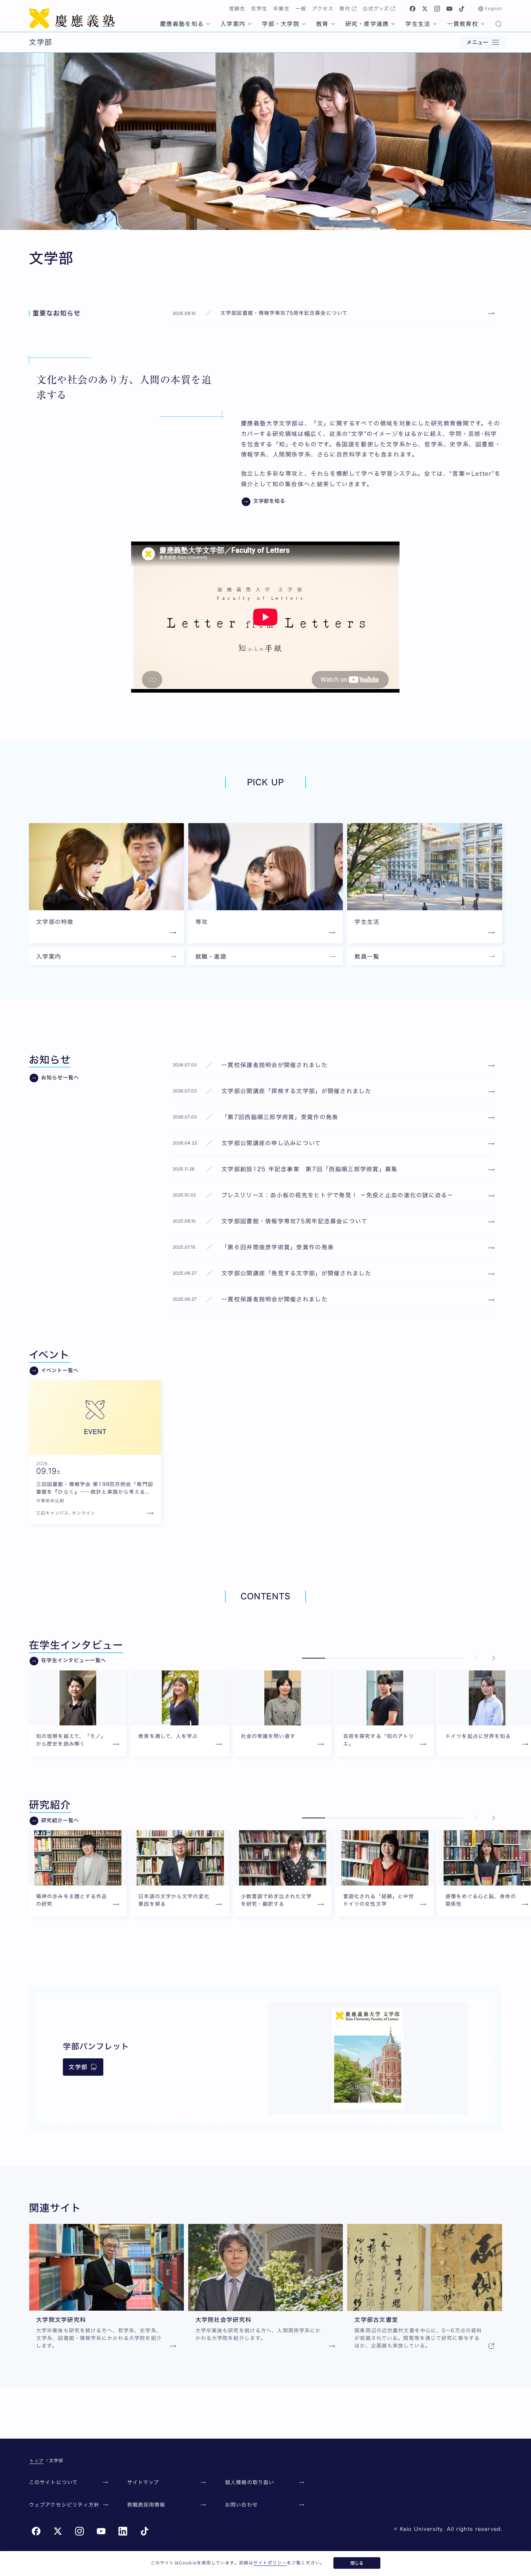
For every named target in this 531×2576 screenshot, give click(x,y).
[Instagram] (437, 9)
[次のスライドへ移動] (493, 1658)
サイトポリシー (270, 2563)
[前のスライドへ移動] (476, 1658)
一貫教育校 (463, 24)
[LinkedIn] (123, 2531)
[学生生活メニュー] (435, 24)
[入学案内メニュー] (250, 24)
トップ (36, 2461)
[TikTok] (462, 9)
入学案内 (233, 24)
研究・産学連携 (367, 24)
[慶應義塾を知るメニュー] (208, 24)
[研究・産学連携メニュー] (393, 24)
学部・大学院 (281, 24)
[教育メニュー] (333, 24)
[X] (425, 9)
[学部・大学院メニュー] (304, 24)
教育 (322, 24)
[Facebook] (413, 9)
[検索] (498, 25)
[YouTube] (449, 9)
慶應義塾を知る (182, 24)
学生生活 (418, 24)
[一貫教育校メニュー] (483, 24)
